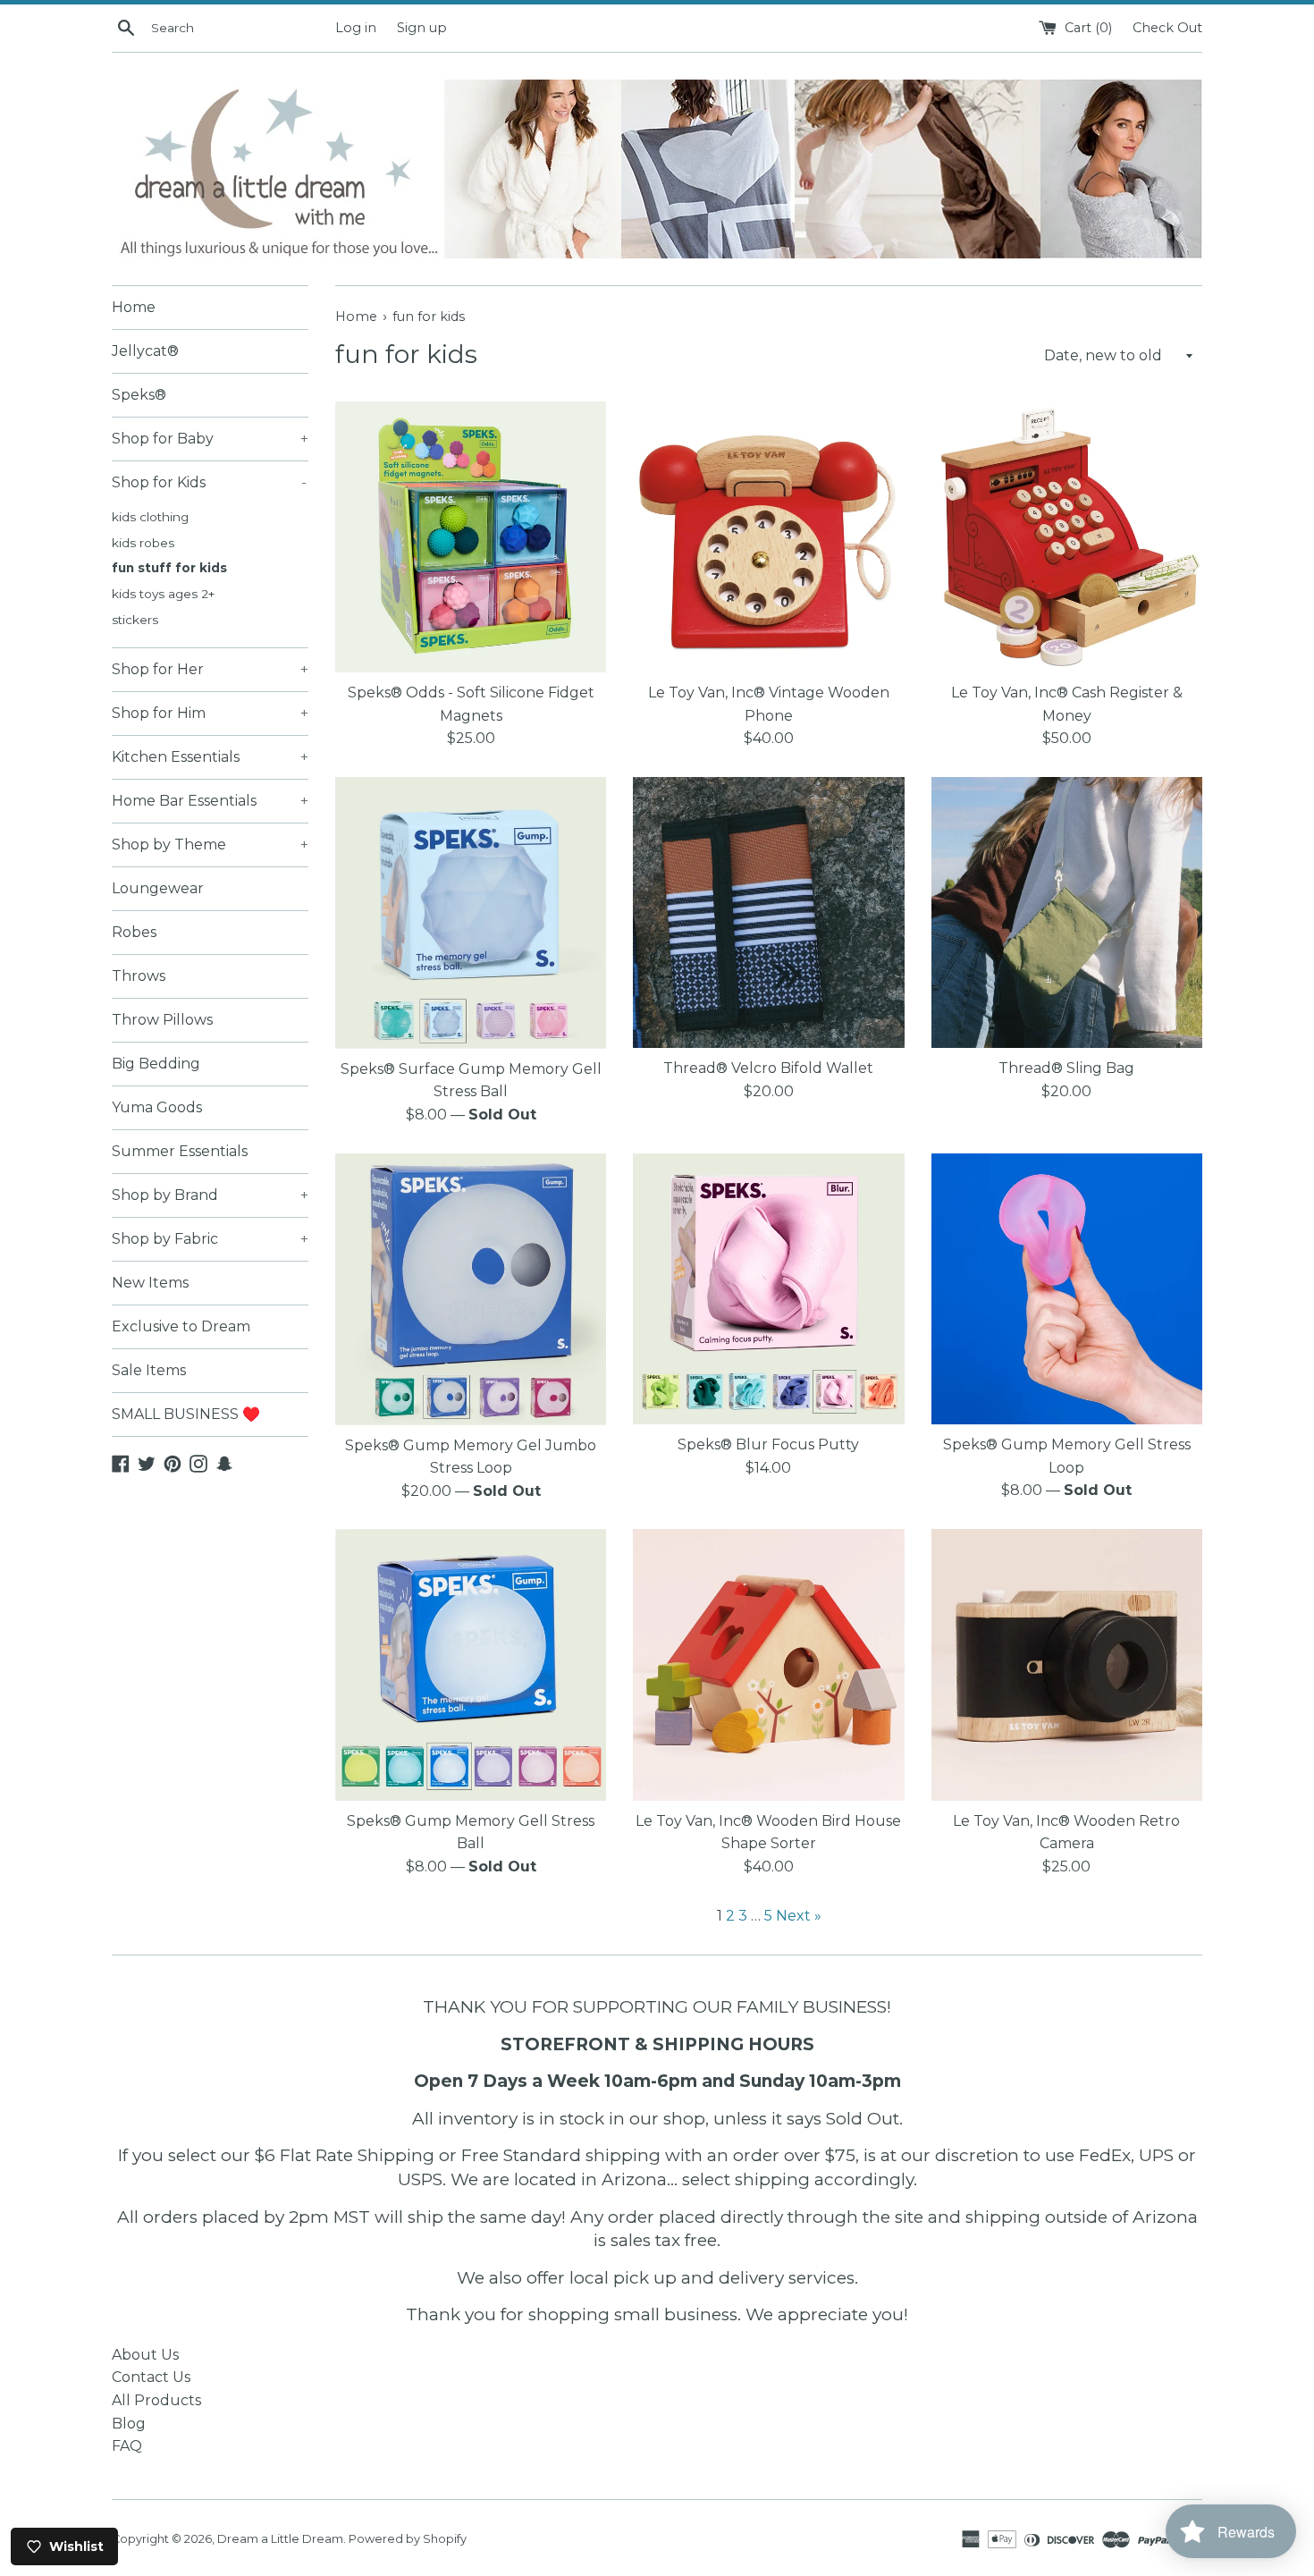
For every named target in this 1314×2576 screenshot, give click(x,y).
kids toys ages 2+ (163, 594)
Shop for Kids (209, 482)
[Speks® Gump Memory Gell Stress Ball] (471, 1664)
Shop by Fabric (210, 1239)
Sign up (422, 28)
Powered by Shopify (408, 2539)
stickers (135, 620)
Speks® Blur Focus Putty (768, 1444)
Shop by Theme (210, 845)
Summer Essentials (180, 1151)
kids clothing (150, 517)
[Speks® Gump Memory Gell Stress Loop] (1067, 1289)
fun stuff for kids (169, 568)
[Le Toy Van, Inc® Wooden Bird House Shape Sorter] (768, 1664)
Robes (134, 932)
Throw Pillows (162, 1020)
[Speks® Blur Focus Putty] (768, 1289)
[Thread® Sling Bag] (1067, 912)
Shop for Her (210, 669)
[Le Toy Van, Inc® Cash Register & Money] (1067, 537)
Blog (129, 2424)
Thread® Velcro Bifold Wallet (768, 1068)
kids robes (143, 543)
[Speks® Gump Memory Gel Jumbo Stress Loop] (471, 1289)
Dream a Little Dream (280, 2539)
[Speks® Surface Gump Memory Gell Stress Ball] (471, 913)
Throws (139, 976)
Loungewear (158, 888)
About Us (145, 2355)
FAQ (127, 2446)
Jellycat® (145, 351)
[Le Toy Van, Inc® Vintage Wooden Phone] (768, 537)
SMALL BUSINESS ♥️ (186, 1414)
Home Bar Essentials (210, 801)
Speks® (139, 395)
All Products (156, 2400)
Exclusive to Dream (181, 1326)
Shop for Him (210, 713)
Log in (356, 28)
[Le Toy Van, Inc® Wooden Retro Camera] (1067, 1664)
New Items (150, 1283)
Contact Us (151, 2377)
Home (134, 307)
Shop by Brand (210, 1195)
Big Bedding (156, 1064)
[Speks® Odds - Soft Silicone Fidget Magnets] (471, 537)
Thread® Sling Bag (1066, 1068)
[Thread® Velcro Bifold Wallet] (768, 912)
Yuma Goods (157, 1107)
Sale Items (149, 1370)
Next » (799, 1916)
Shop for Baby (210, 439)
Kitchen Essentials (210, 757)
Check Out (1167, 28)
